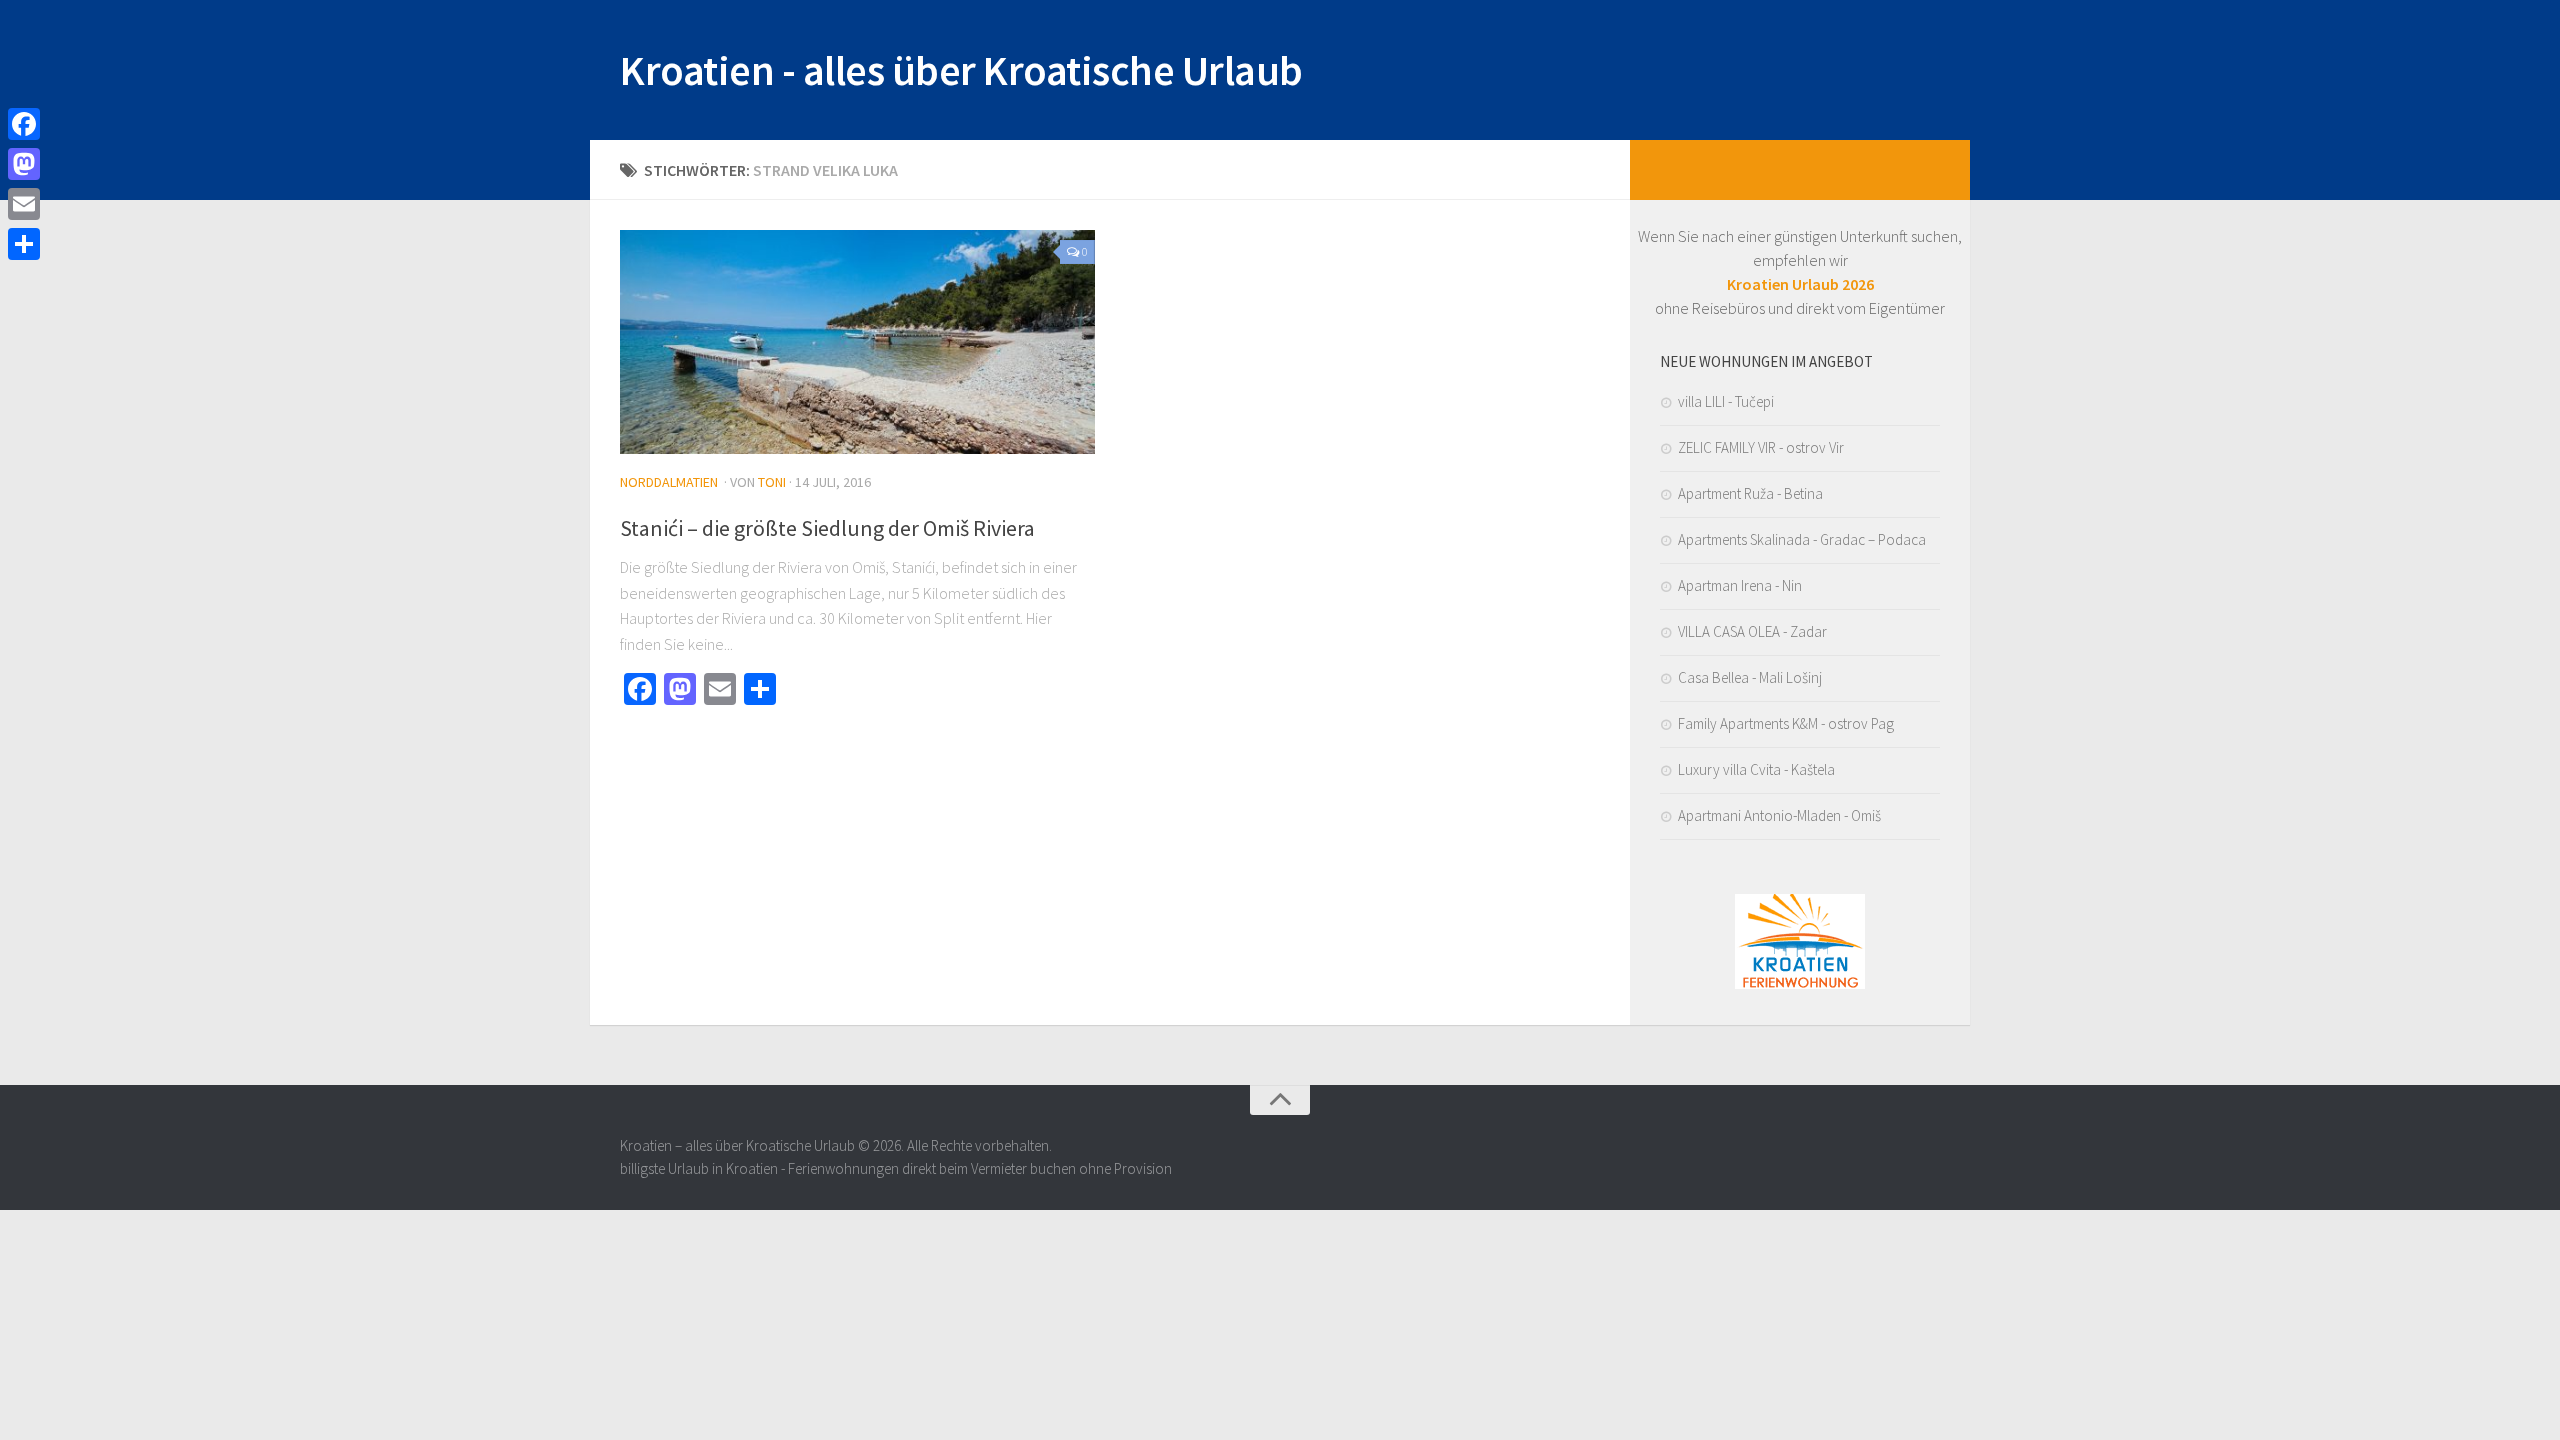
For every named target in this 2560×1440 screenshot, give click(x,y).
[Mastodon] (24, 164)
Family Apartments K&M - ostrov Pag (1786, 723)
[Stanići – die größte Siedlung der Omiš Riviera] (857, 342)
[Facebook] (24, 124)
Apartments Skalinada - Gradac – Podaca (1802, 539)
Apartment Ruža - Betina (1750, 493)
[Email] (24, 204)
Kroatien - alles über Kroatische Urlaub (961, 70)
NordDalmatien (669, 482)
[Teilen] (24, 244)
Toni (772, 482)
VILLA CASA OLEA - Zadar (1752, 631)
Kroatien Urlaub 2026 (1800, 284)
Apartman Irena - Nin (1740, 585)
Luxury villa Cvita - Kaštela (1756, 769)
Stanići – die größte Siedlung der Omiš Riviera (827, 528)
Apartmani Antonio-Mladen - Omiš (1779, 815)
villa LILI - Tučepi (1726, 401)
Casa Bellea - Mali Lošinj (1750, 677)
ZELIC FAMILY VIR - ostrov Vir (1761, 447)
